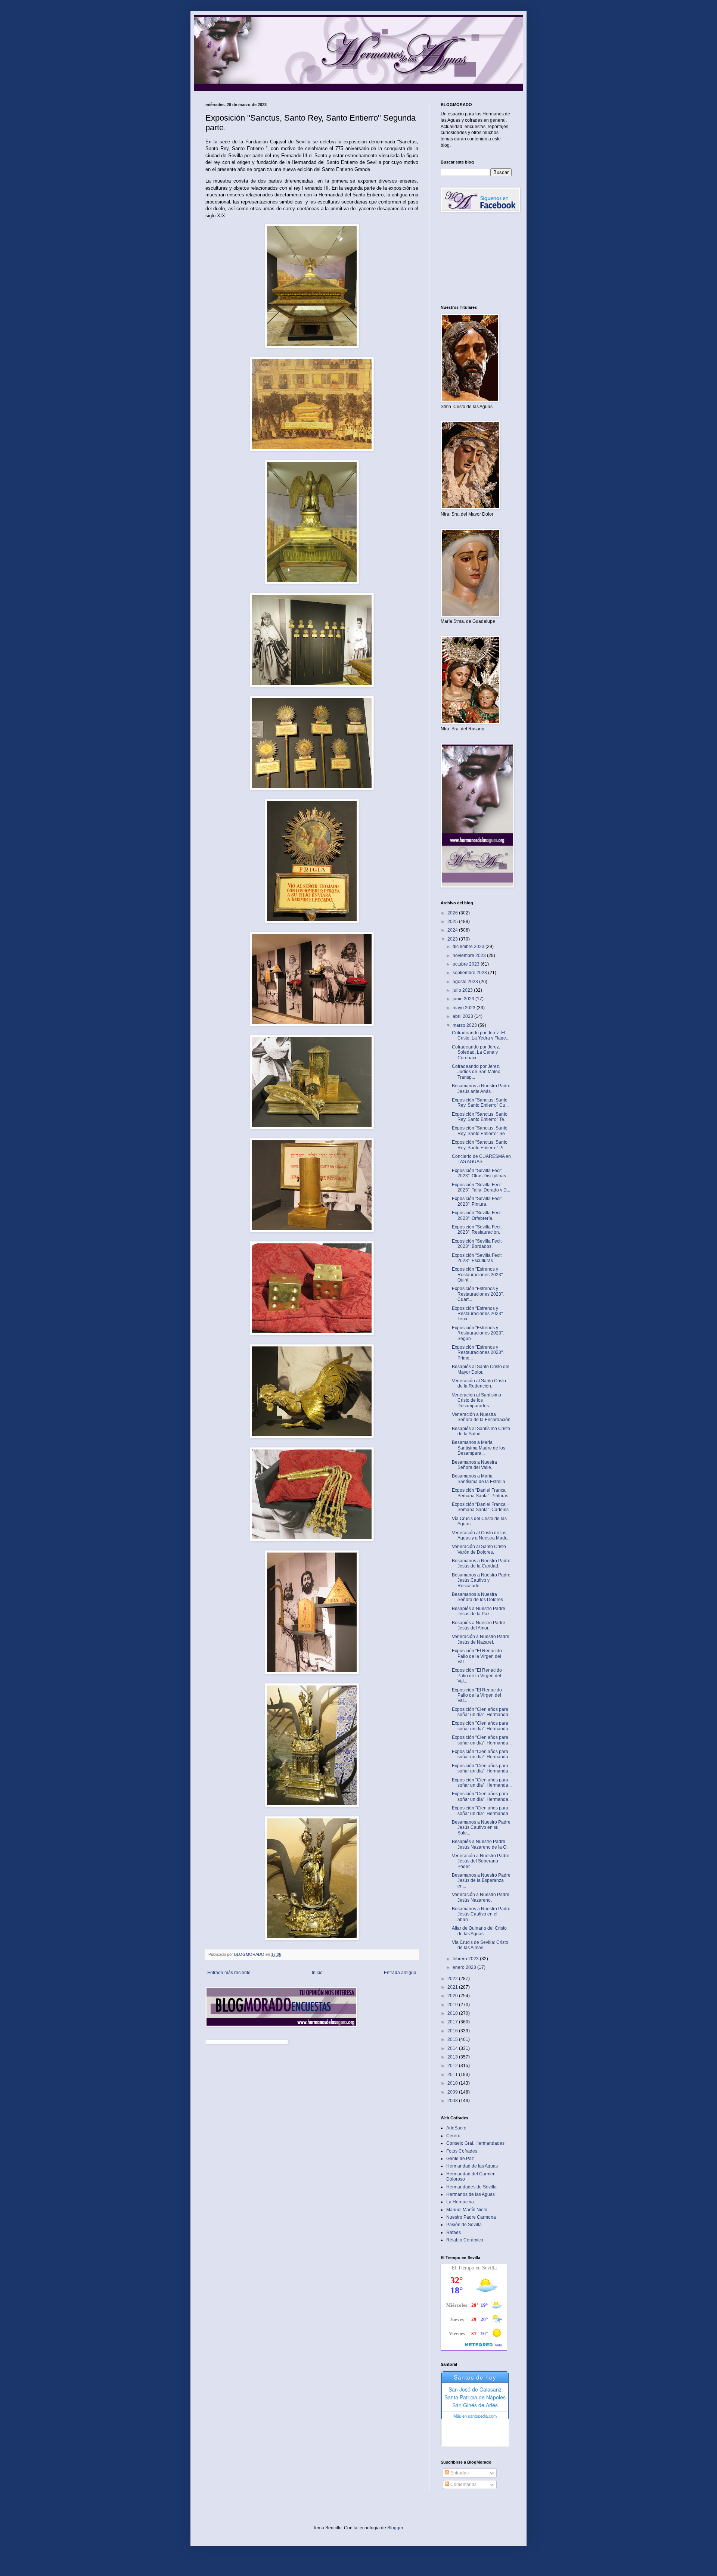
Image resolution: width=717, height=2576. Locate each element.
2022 (453, 1979)
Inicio (317, 1973)
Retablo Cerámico (465, 2240)
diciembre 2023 (469, 947)
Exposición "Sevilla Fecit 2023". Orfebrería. (477, 1215)
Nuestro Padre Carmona (471, 2217)
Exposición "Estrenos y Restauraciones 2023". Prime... (478, 1353)
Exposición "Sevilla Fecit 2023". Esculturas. (477, 1258)
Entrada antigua (400, 1973)
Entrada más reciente (229, 1973)
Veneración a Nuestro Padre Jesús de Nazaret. (481, 1639)
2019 (453, 2005)
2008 (453, 2101)
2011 (453, 2075)
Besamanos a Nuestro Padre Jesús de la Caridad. (481, 1563)
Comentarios (463, 2485)
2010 (453, 2083)
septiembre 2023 (470, 973)
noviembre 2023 (470, 955)
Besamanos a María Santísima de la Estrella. (479, 1479)
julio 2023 (463, 990)
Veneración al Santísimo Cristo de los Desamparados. (477, 1400)
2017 (453, 2022)
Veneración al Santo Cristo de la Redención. (479, 1383)
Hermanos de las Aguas (471, 2194)
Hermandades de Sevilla (471, 2187)
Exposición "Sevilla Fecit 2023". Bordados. (477, 1244)
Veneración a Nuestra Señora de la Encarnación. (482, 1417)
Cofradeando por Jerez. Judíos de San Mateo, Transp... (477, 1072)
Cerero (453, 2136)
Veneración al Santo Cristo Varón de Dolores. (479, 1549)
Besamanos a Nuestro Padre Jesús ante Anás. (481, 1088)
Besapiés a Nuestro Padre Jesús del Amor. (479, 1625)
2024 (453, 930)
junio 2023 (464, 999)
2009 (453, 2092)
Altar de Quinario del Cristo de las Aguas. (479, 1931)
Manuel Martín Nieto (467, 2210)
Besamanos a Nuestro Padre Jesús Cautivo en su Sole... (481, 1828)
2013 (453, 2057)
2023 (453, 939)
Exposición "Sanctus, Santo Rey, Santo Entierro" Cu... (480, 1103)
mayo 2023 (465, 1008)
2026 (453, 913)
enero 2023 (465, 1967)
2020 (453, 1996)
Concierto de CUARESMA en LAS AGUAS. (481, 1159)
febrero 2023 (466, 1959)
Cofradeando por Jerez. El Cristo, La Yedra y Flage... (481, 1035)
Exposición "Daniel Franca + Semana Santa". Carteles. (481, 1507)
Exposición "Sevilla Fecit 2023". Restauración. (477, 1230)
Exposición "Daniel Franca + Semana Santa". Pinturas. (481, 1493)
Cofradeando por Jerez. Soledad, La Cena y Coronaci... (476, 1052)
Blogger (395, 2528)
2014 (453, 2048)
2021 (453, 1987)
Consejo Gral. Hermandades (475, 2143)
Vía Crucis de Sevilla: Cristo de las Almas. (480, 1945)
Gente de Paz (460, 2159)
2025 (453, 922)
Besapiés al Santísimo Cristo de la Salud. (481, 1431)
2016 (453, 2031)
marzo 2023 (465, 1025)
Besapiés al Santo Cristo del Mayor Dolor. (481, 1369)
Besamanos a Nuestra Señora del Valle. (474, 1465)
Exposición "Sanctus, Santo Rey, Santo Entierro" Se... (480, 1131)
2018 (453, 2013)
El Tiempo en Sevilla (474, 2268)
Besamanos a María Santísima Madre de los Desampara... (479, 1448)
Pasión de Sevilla (464, 2225)
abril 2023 (463, 1016)
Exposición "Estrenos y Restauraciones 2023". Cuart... (478, 1294)
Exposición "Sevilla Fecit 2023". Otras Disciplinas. (479, 1173)
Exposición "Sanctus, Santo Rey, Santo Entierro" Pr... (480, 1145)
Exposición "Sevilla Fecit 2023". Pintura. (477, 1201)
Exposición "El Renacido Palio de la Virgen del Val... (477, 1656)
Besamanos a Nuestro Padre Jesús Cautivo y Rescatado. (481, 1580)
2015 (453, 2039)
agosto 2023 (466, 982)
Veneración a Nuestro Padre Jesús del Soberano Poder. (481, 1861)
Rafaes (454, 2232)
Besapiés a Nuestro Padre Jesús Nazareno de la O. (480, 1844)
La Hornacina (460, 2202)
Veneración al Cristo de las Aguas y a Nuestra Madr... (481, 1535)
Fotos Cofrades (462, 2151)
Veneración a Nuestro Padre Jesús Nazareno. (481, 1897)
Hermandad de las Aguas (472, 2166)
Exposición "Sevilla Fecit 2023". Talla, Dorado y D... (481, 1187)
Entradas (459, 2473)
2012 (453, 2066)
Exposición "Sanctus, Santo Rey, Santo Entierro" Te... (480, 1117)
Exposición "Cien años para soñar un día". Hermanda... (482, 1712)
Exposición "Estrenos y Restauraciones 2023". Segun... (478, 1333)
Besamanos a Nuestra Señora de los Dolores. (478, 1597)
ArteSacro (456, 2128)
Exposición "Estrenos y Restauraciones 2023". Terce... (478, 1314)
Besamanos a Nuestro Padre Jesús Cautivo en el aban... (481, 1914)
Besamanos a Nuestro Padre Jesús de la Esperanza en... (481, 1881)
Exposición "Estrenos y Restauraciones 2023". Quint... (478, 1275)
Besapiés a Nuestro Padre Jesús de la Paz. (479, 1611)
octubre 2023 (467, 964)
